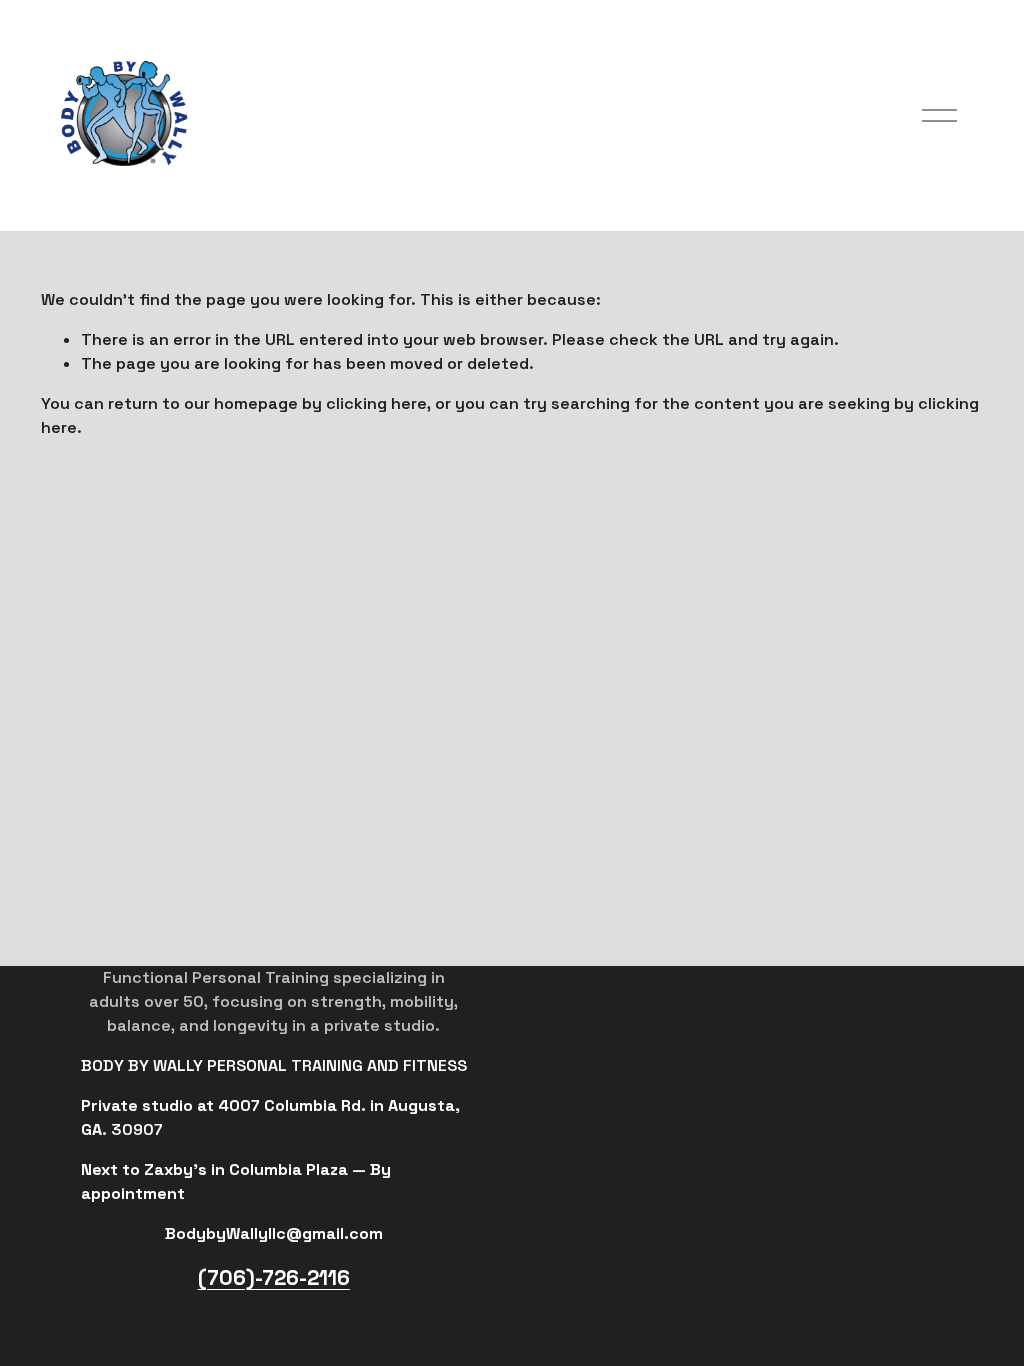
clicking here (376, 403)
